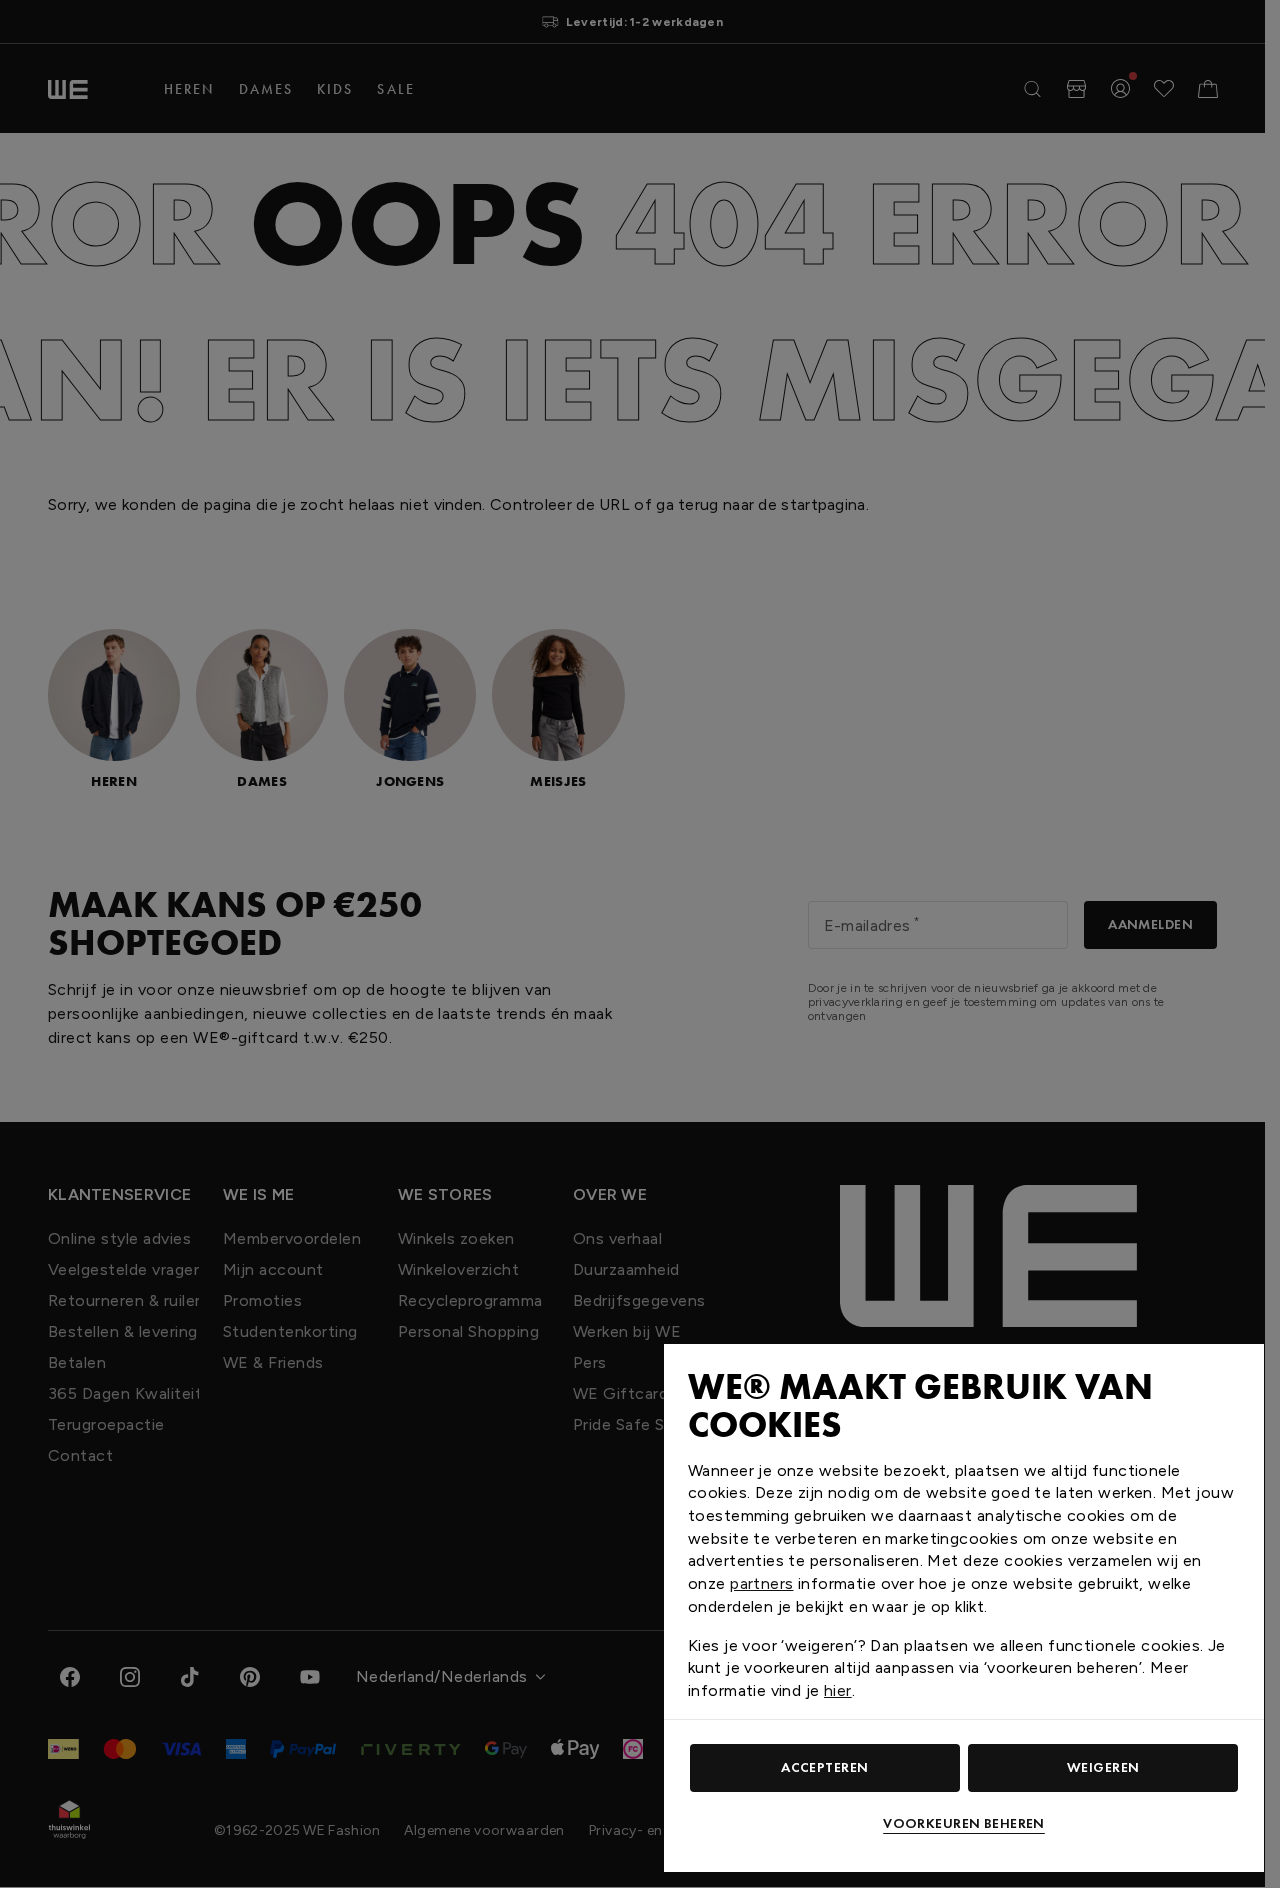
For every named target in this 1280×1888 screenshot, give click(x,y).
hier (838, 1690)
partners (761, 1583)
